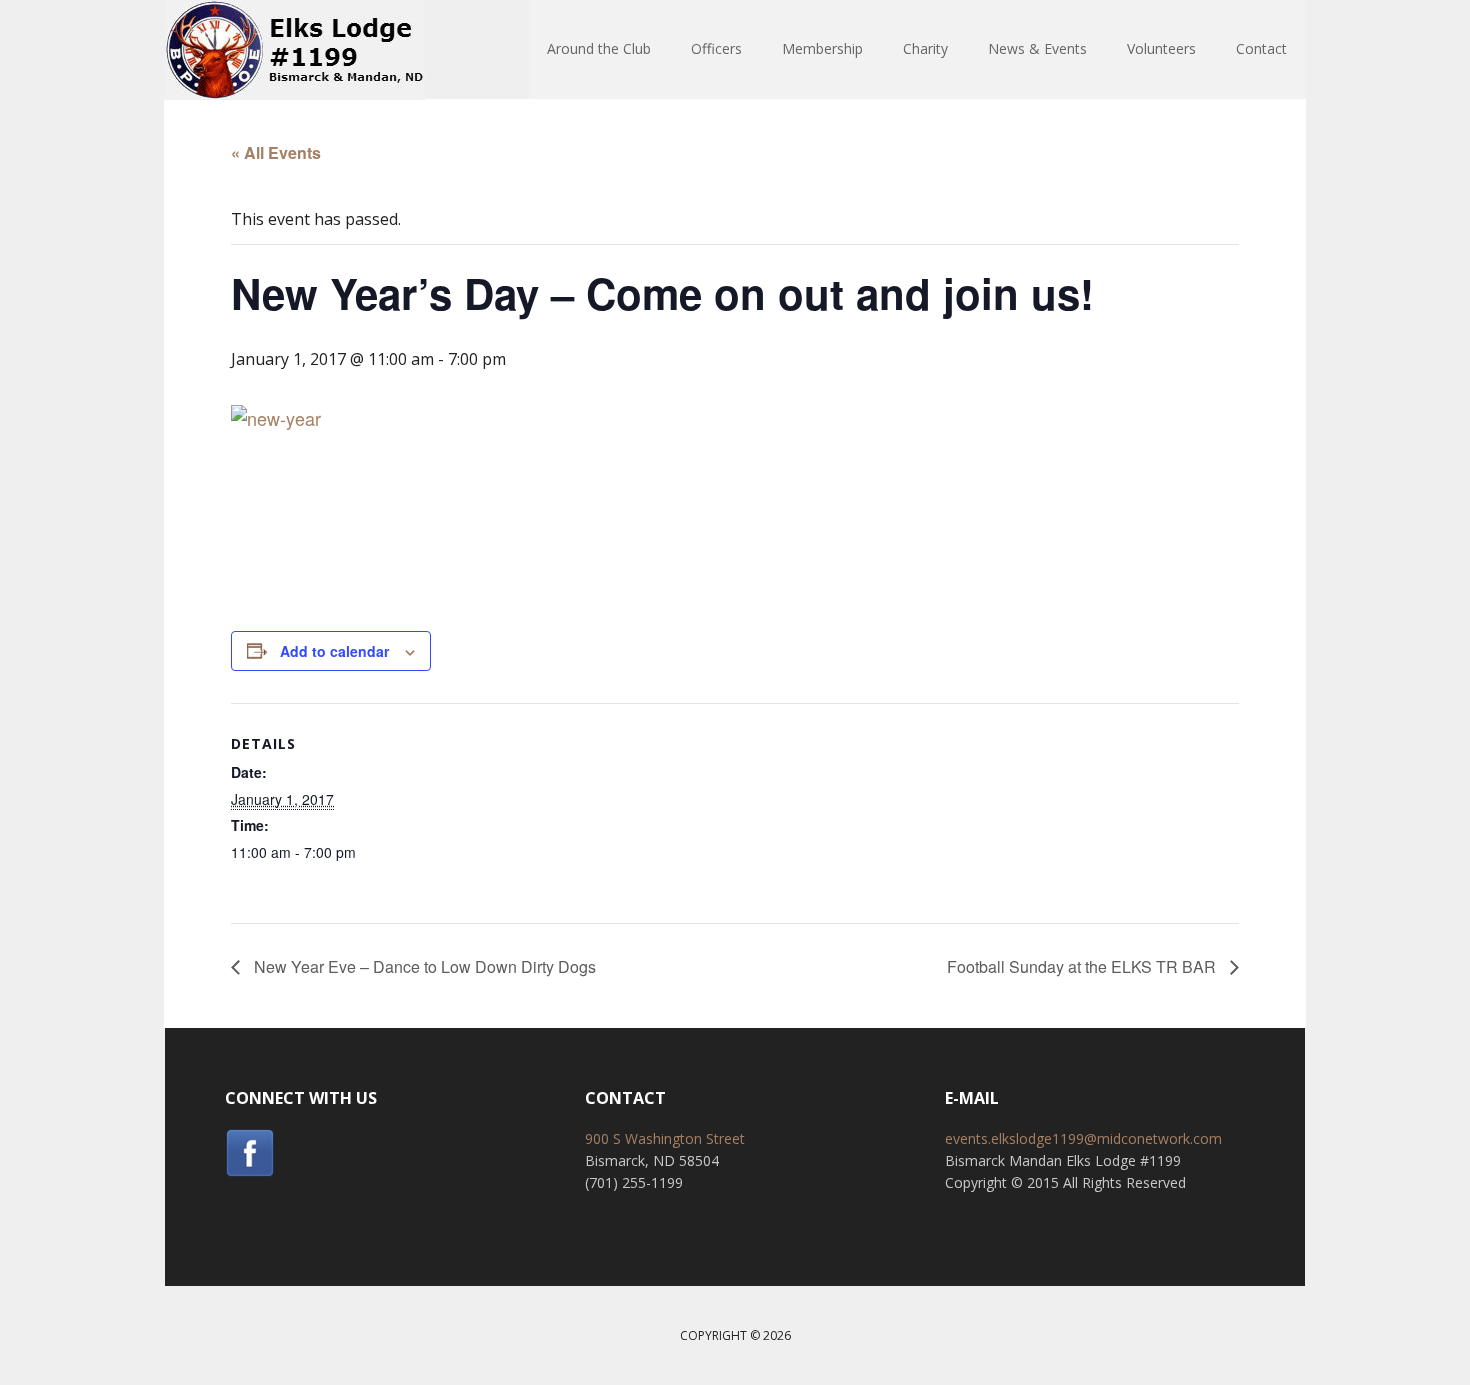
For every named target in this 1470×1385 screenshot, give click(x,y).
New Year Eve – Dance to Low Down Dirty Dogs (423, 966)
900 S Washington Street (665, 1138)
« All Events (276, 152)
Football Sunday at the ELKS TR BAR (1083, 966)
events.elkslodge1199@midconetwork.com (1083, 1138)
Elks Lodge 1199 (295, 50)
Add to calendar (334, 651)
